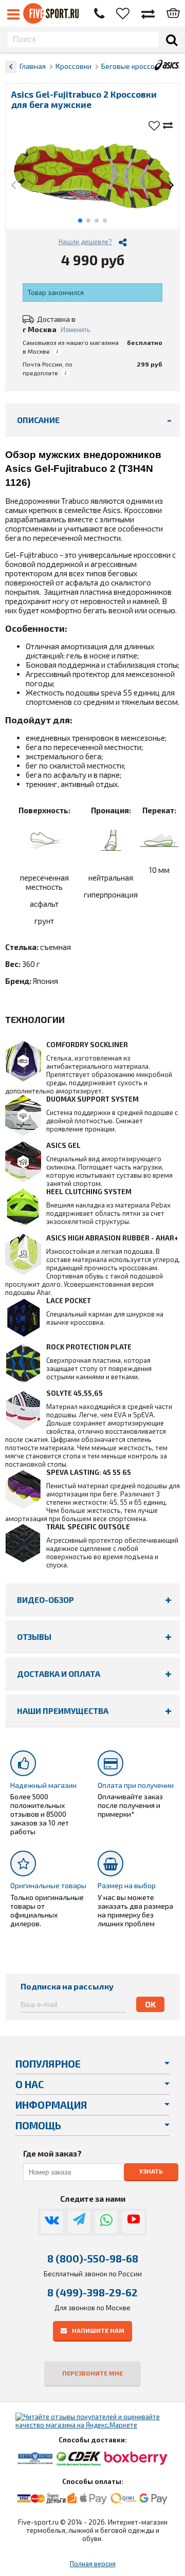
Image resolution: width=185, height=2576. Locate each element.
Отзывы (34, 1637)
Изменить (76, 330)
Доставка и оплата (59, 1674)
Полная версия (93, 2564)
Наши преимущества (63, 1711)
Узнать (151, 2171)
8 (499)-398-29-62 (92, 2292)
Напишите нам (98, 2330)
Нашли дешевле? (85, 242)
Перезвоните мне (92, 2373)
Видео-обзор (45, 1600)
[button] (14, 186)
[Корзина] (173, 14)
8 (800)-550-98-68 (93, 2258)
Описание (38, 420)
